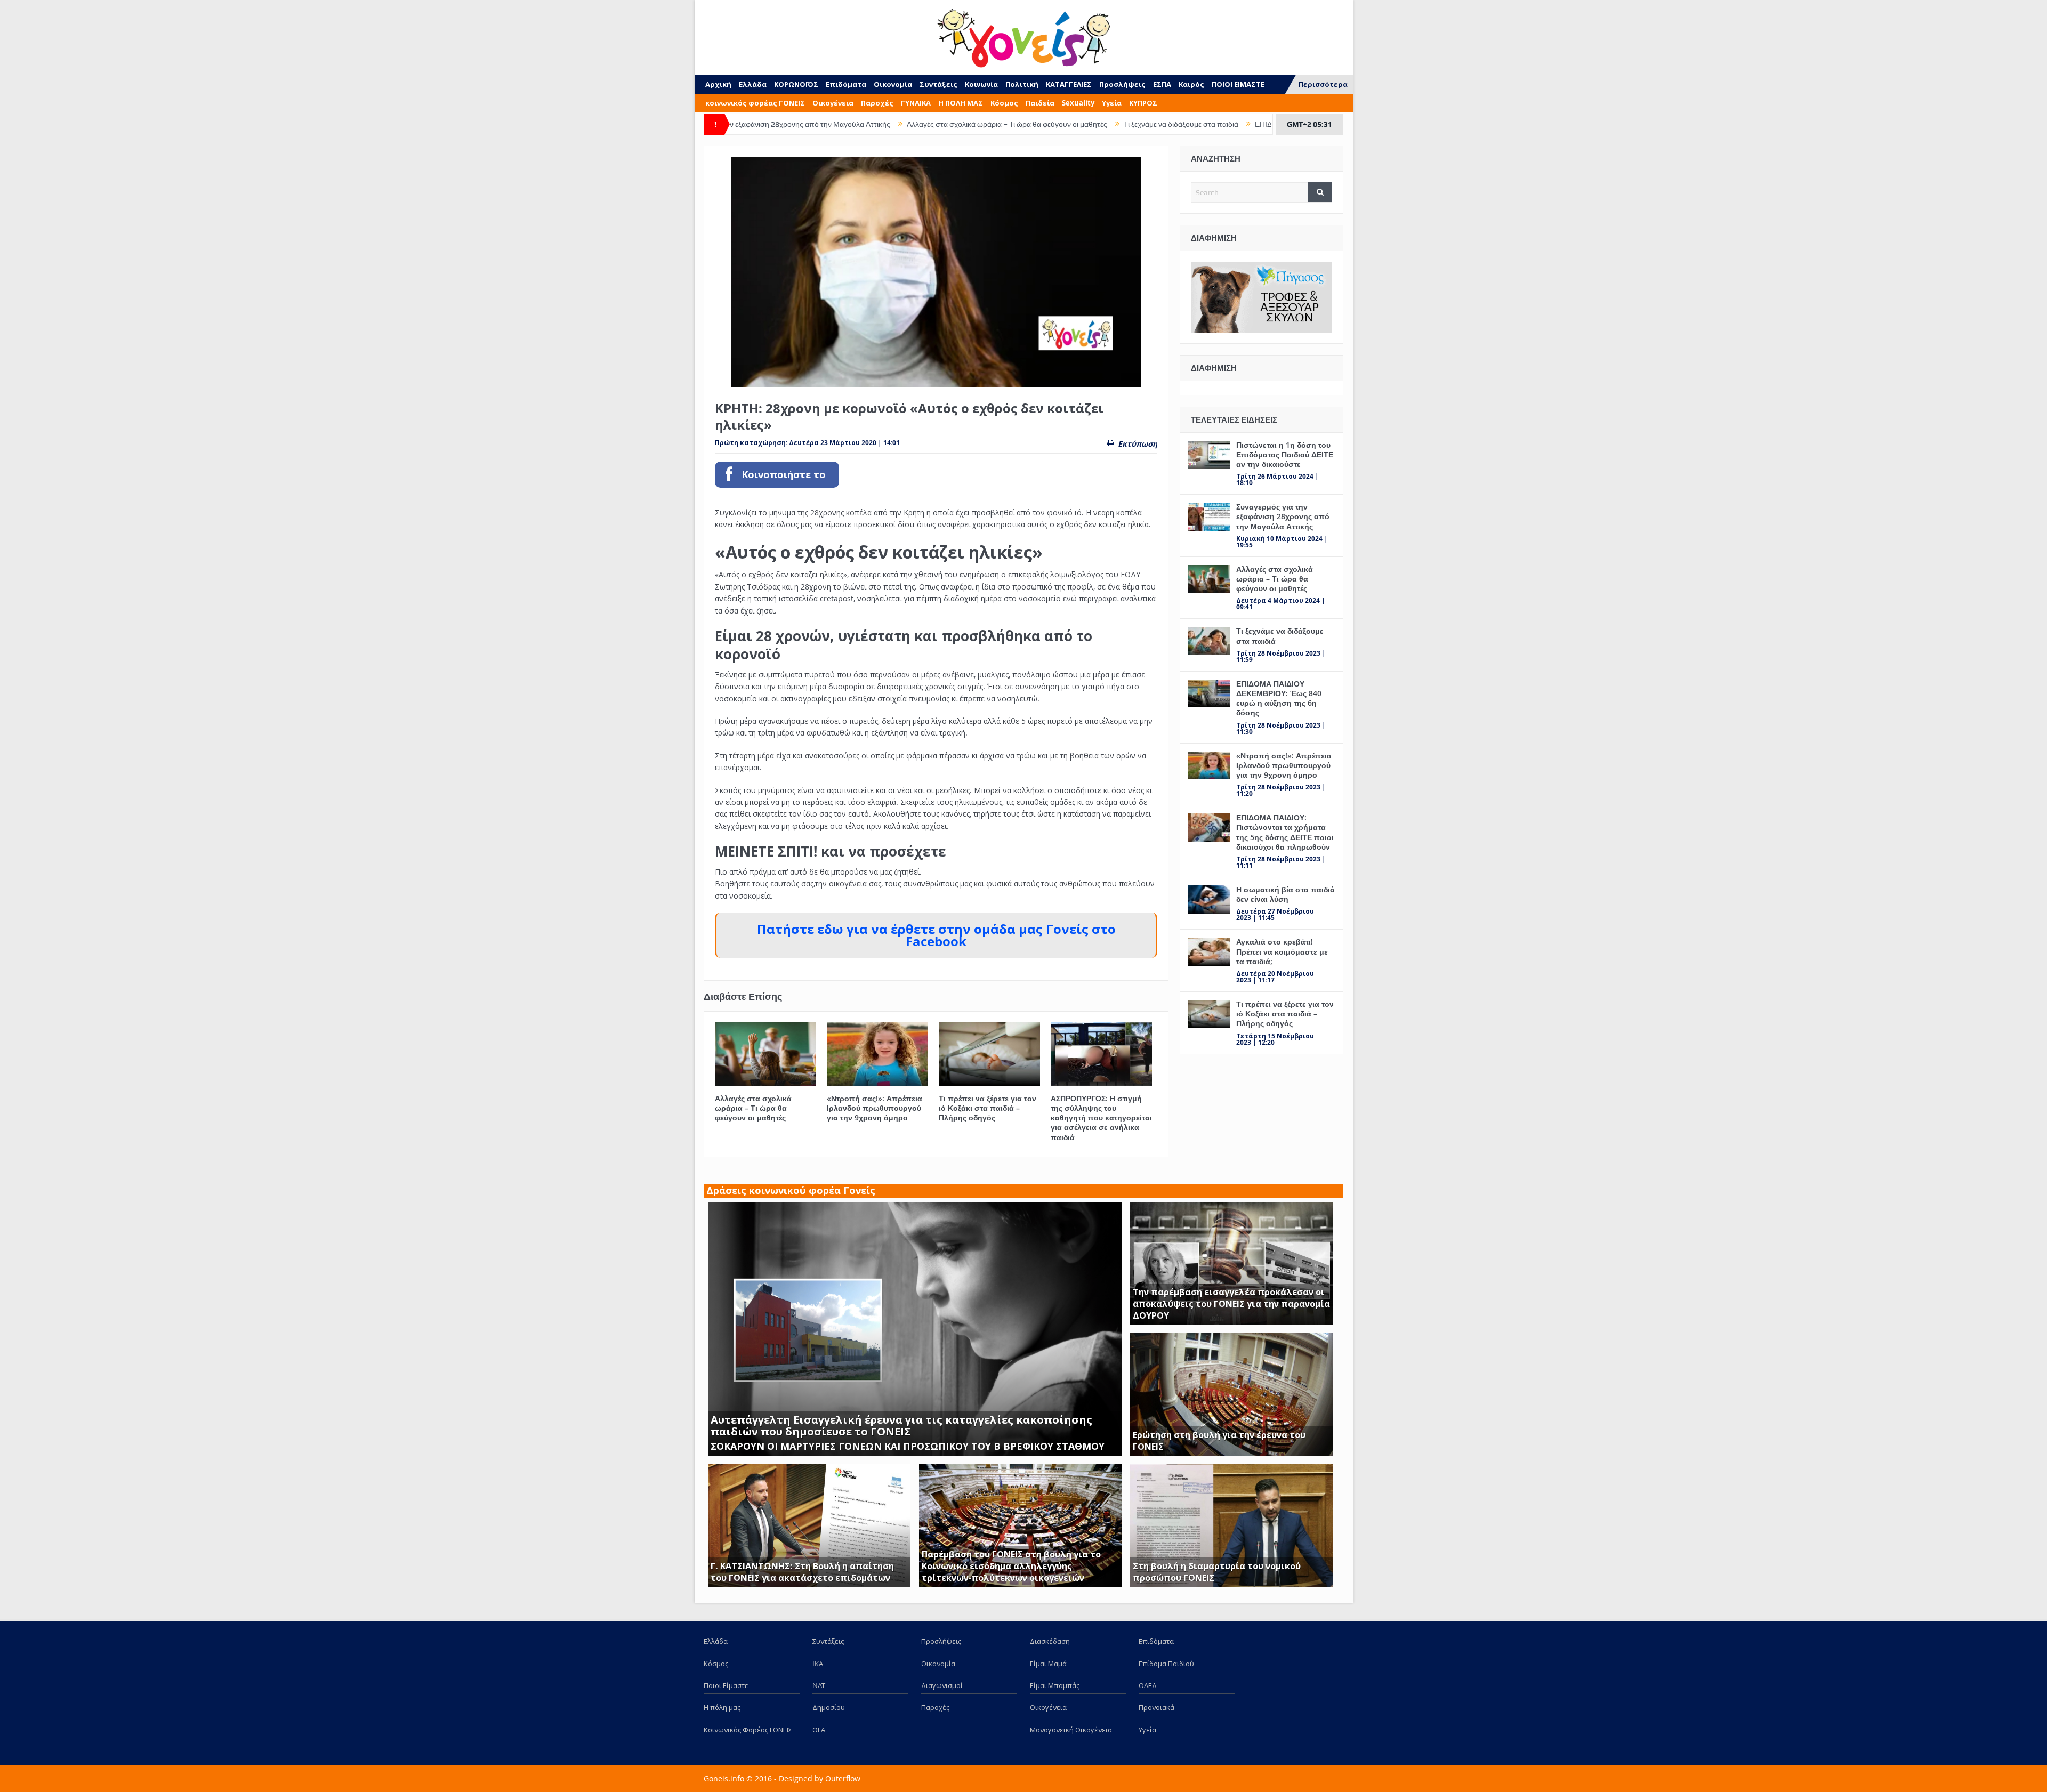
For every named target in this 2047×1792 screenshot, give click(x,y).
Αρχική (718, 84)
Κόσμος (1004, 103)
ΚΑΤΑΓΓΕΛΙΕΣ (1069, 84)
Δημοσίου (829, 1707)
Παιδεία (1040, 103)
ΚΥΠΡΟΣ (1143, 103)
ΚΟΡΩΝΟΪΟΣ (796, 84)
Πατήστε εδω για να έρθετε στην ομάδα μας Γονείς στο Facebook (936, 935)
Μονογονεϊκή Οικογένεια (1071, 1730)
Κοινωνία (981, 84)
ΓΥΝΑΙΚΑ (916, 103)
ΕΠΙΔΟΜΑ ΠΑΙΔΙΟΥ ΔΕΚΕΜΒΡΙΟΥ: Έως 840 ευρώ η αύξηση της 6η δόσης (1241, 124)
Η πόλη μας (722, 1707)
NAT (819, 1685)
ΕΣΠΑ (1162, 84)
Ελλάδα (753, 84)
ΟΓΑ (819, 1730)
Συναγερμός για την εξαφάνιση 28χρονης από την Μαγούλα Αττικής (1283, 516)
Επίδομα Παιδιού (1166, 1664)
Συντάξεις (938, 84)
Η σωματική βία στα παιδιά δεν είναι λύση (1286, 894)
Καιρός (1191, 84)
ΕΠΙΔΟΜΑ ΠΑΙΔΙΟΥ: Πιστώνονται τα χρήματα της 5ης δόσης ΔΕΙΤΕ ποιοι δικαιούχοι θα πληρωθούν (1285, 832)
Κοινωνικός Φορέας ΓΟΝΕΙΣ (748, 1730)
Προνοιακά (1157, 1707)
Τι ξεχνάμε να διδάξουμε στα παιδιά (1044, 124)
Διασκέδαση (1050, 1641)
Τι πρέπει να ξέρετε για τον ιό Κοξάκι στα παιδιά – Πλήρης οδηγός (988, 1108)
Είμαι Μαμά (1048, 1664)
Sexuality (1078, 103)
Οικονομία (893, 84)
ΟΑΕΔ (1148, 1685)
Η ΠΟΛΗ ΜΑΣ (961, 103)
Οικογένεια (833, 103)
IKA (818, 1664)
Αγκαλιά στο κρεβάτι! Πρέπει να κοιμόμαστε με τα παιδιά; (1282, 951)
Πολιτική (1022, 84)
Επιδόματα (846, 84)
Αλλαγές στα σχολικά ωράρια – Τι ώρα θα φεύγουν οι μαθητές (870, 124)
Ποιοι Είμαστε (726, 1685)
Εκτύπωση (1138, 444)
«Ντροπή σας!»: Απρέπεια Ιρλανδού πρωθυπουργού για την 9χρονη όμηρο (875, 1108)
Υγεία (1112, 103)
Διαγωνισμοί (942, 1685)
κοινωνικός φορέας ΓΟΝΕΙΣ (755, 103)
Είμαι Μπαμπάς (1055, 1685)
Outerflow (843, 1778)
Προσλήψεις (1122, 84)
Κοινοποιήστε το (784, 475)
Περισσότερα (1323, 84)
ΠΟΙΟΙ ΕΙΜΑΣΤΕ (1238, 84)
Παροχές (877, 103)
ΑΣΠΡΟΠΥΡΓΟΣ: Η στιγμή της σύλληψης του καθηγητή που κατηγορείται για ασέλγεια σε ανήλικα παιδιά (1101, 1118)
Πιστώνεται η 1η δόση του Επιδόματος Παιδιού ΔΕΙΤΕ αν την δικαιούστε (1285, 454)
